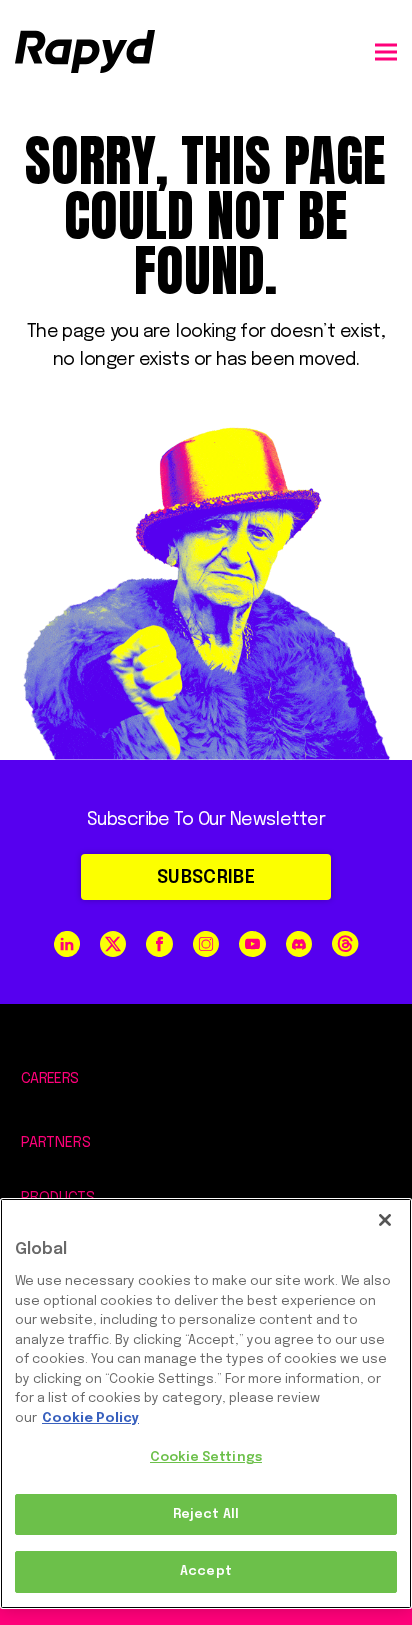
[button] (386, 51)
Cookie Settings (206, 1457)
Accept (206, 1571)
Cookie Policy (90, 1418)
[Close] (385, 1220)
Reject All (206, 1514)
